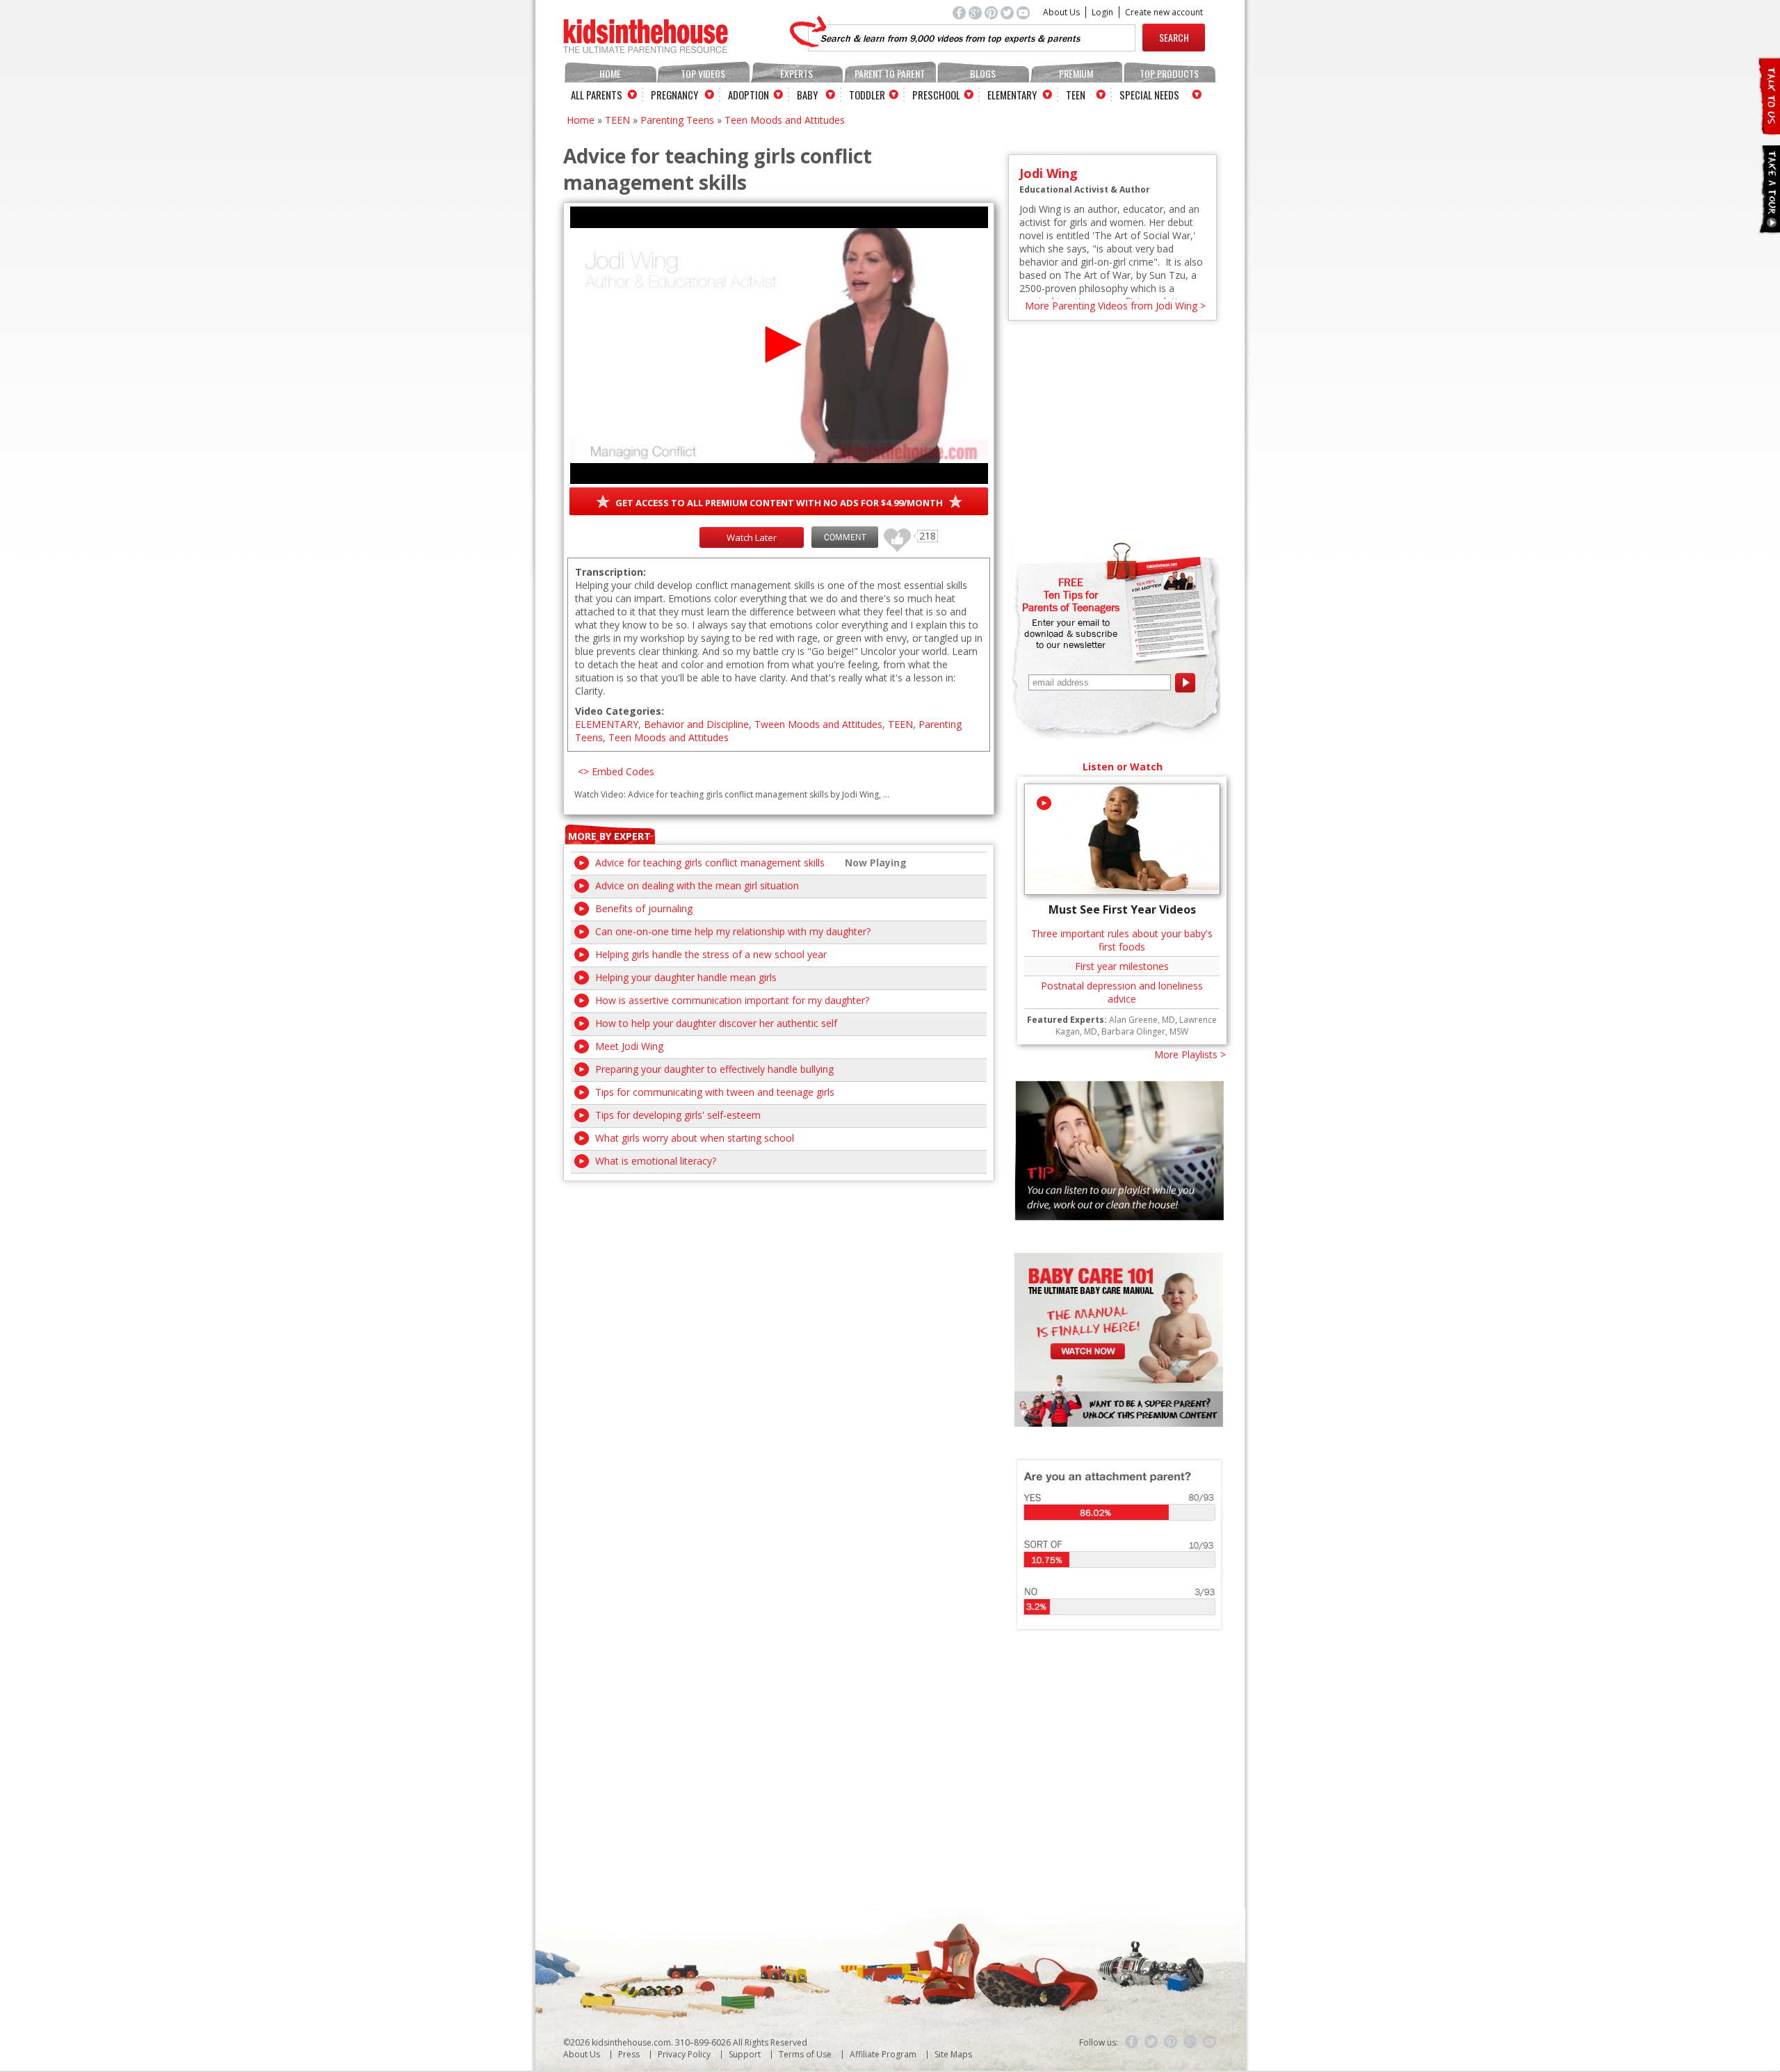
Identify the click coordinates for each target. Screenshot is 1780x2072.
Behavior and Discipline (696, 724)
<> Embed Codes (616, 771)
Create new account (1164, 12)
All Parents (597, 95)
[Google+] (1190, 2042)
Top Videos (703, 73)
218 (892, 534)
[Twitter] (1151, 2042)
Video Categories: (620, 711)
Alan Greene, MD (1142, 1020)
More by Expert (609, 836)
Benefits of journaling (644, 908)
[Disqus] (779, 1355)
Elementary (1012, 95)
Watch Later (752, 537)
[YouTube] (1210, 2042)
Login (1102, 12)
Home (610, 73)
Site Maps (953, 2054)
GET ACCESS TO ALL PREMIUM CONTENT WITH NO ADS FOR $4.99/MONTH (779, 503)
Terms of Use (805, 2054)
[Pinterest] (1171, 2042)
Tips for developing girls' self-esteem (678, 1115)
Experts (796, 73)
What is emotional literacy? (656, 1161)
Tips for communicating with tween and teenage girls (715, 1092)
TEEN (617, 120)
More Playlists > (1190, 1054)
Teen (1076, 95)
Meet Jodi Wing (629, 1046)
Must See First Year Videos (1122, 909)
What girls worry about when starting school (695, 1138)
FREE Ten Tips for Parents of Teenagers (1071, 594)
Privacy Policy (684, 2054)
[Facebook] (1132, 2042)
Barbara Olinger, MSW (1145, 1031)
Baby (807, 95)
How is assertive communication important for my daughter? (732, 1000)
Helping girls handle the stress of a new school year (711, 954)
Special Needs (1149, 95)
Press (629, 2054)
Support (745, 2054)
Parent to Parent (890, 73)
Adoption (749, 95)
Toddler (867, 95)
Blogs (983, 73)
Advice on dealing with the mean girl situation (697, 885)
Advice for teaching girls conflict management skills (710, 863)
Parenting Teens (677, 120)
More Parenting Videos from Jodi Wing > (1115, 306)
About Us (1061, 12)
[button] (779, 345)
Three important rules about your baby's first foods (1122, 940)
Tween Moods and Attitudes (818, 724)
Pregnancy (674, 95)
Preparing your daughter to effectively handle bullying (714, 1069)
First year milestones (1122, 966)
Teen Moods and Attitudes (785, 120)
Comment (845, 537)
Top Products (1169, 73)
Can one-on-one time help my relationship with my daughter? (733, 931)
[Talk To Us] (1769, 129)
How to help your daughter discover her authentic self (716, 1023)
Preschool (936, 95)
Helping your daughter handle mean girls (686, 977)
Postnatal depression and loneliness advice (1122, 992)
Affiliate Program (883, 2054)
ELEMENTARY (607, 724)
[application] (779, 345)
